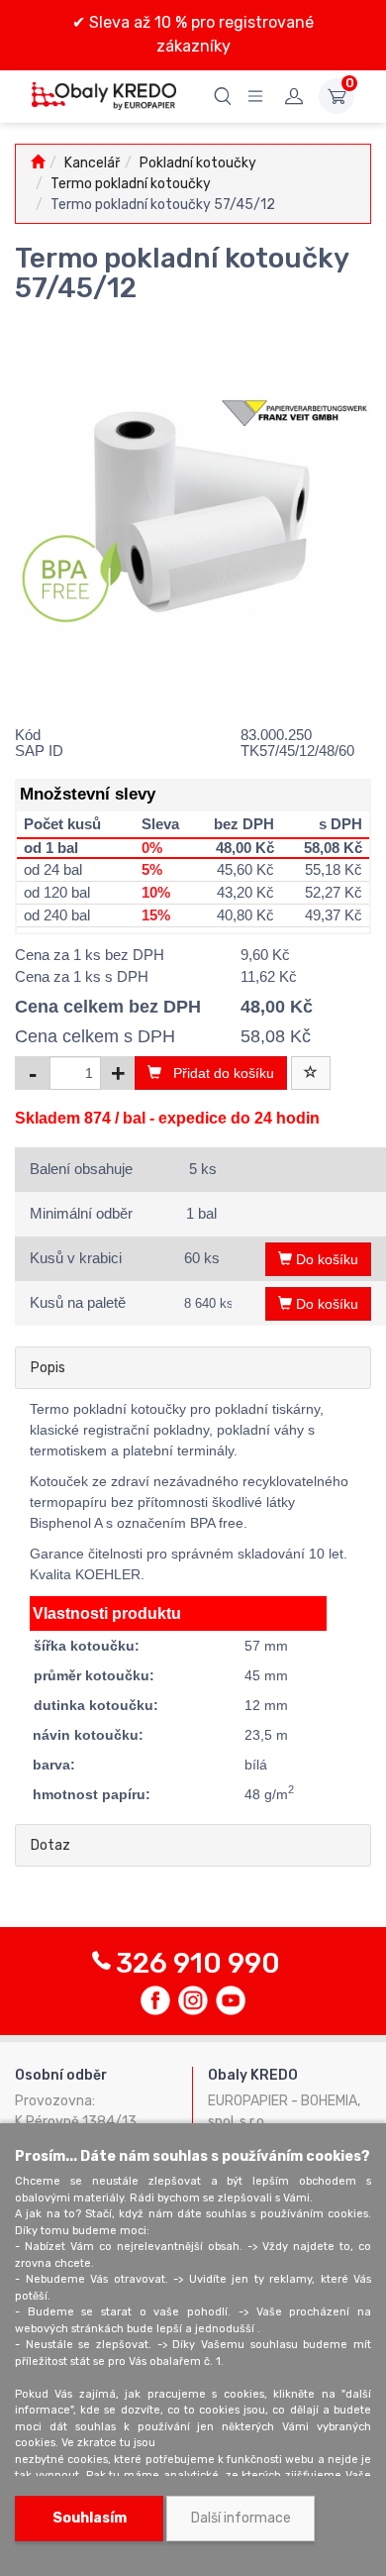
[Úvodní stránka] (38, 163)
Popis (48, 1368)
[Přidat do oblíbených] (311, 1073)
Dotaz (50, 1845)
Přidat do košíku (218, 1073)
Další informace (241, 2518)
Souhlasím (90, 2518)
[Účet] (294, 96)
